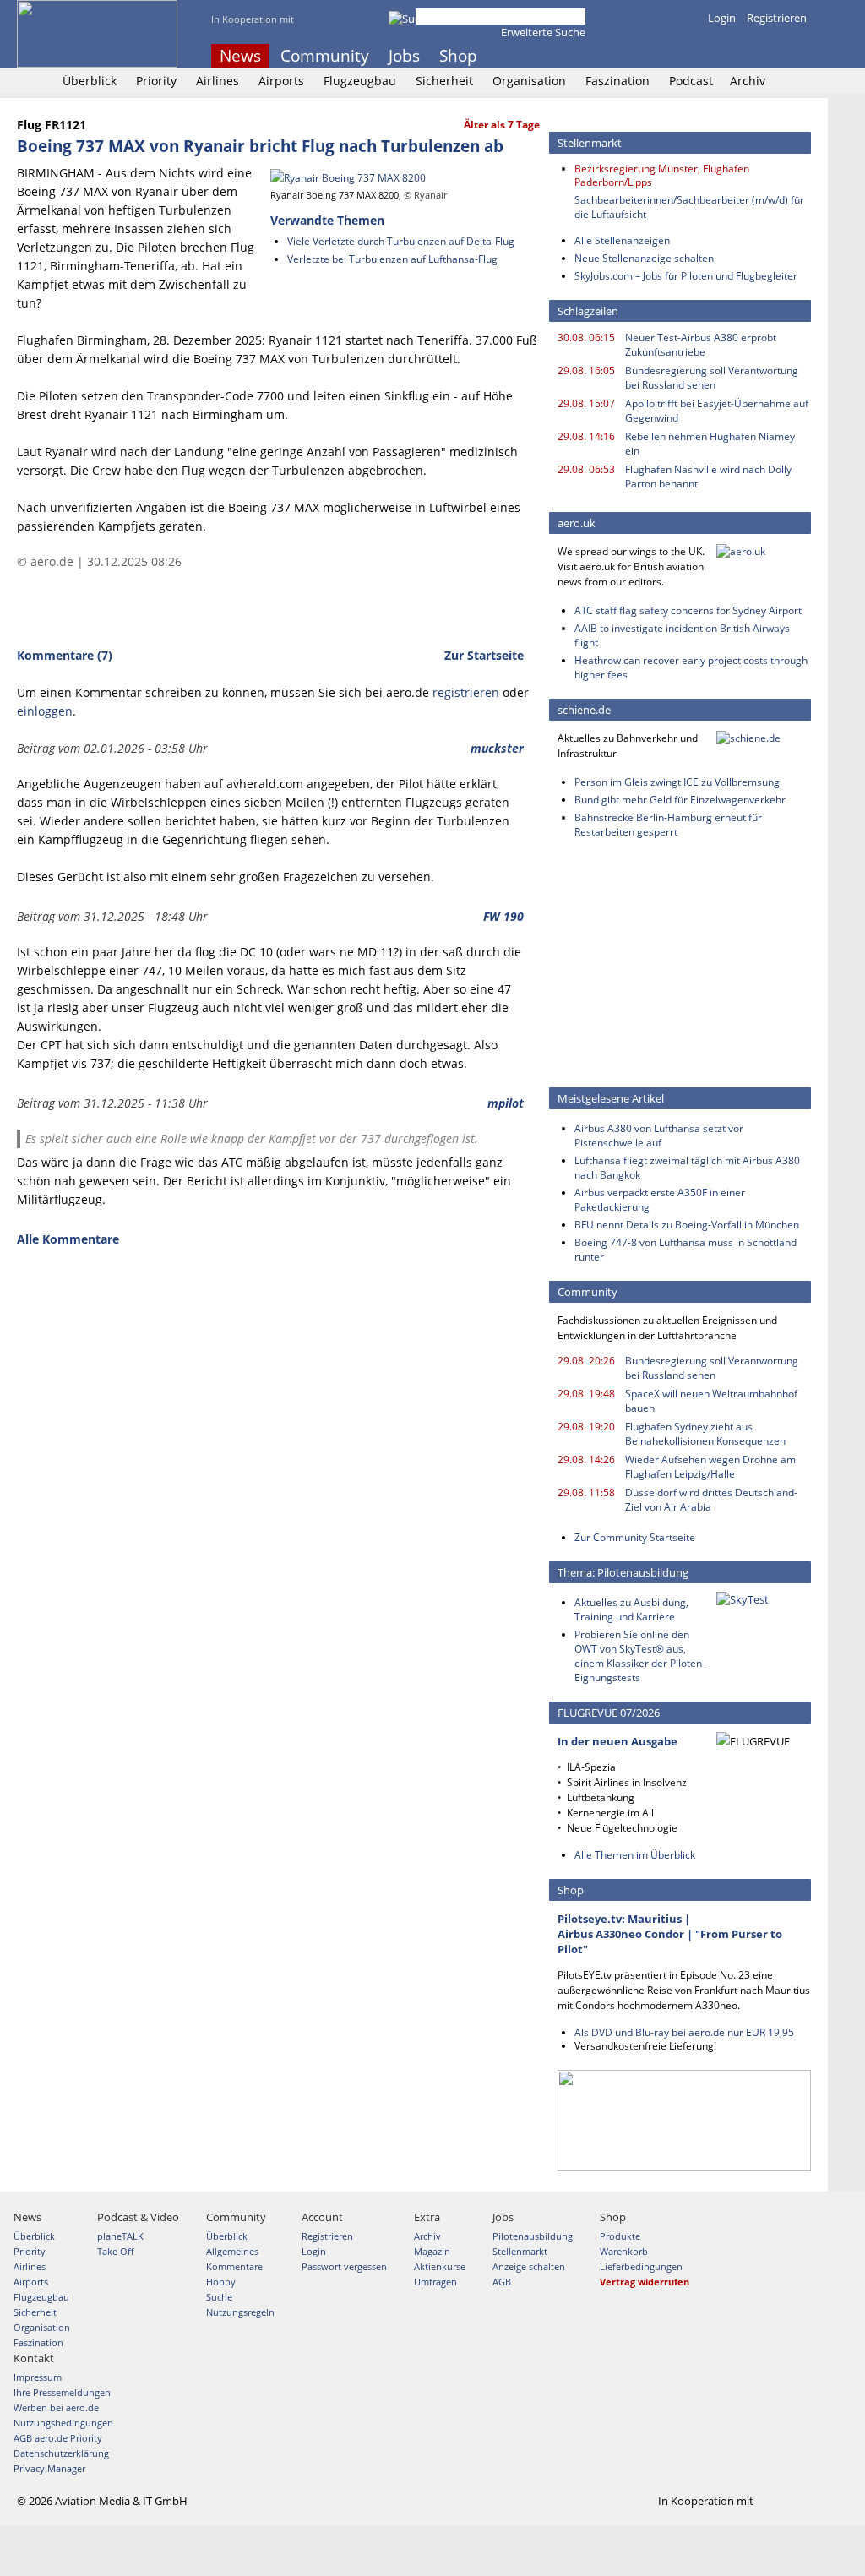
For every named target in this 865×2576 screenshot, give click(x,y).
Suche (219, 2297)
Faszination (617, 81)
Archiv (748, 81)
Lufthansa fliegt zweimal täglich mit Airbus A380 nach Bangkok (687, 1168)
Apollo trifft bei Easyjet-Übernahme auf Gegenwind (717, 411)
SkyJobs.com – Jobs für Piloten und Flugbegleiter (686, 276)
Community (325, 56)
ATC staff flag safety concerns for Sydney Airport (688, 610)
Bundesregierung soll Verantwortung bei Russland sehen (712, 378)
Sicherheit (444, 81)
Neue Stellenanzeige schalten (644, 258)
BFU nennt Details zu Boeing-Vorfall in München (687, 1225)
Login (722, 18)
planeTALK (120, 2236)
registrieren (466, 692)
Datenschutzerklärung (61, 2453)
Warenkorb (624, 2251)
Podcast (691, 81)
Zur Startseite (484, 655)
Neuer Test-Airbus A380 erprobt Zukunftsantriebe (701, 345)
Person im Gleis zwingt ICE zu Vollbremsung (677, 782)
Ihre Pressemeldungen (62, 2392)
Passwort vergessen (344, 2266)
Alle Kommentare (68, 1239)
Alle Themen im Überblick (635, 1855)
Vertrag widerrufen (645, 2282)
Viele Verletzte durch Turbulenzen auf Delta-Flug (401, 241)
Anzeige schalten (529, 2266)
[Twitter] (755, 56)
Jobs (404, 56)
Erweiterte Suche (543, 32)
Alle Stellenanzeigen (622, 240)
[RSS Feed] (778, 56)
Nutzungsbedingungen (63, 2423)
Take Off (115, 2251)
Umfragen (435, 2282)
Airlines (218, 81)
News (240, 56)
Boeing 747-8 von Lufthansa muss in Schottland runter (685, 1250)
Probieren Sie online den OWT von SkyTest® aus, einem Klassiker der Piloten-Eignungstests (640, 1656)
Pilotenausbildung (533, 2236)
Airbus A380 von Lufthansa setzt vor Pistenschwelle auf (659, 1136)
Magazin (432, 2251)
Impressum (38, 2377)
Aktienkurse (440, 2266)
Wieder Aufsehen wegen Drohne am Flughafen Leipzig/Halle (710, 1467)
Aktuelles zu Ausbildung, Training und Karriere (631, 1609)
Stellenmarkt (520, 2251)
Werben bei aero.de (56, 2407)
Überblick (90, 81)
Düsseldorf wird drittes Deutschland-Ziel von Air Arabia (711, 1500)
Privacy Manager (49, 2468)
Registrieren (777, 18)
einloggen (45, 711)
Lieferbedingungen (641, 2266)
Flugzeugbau (360, 81)
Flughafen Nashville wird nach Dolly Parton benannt (708, 477)
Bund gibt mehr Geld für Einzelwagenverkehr (680, 800)
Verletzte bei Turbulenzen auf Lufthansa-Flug (392, 259)
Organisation (529, 81)
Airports (281, 81)
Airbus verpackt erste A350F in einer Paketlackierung (660, 1200)
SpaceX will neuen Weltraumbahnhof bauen (711, 1401)
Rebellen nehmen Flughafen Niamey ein (710, 444)
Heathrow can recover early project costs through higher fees (691, 667)
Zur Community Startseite (635, 1537)
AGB (502, 2282)
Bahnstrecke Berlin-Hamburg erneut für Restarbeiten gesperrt (668, 825)
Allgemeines (232, 2251)
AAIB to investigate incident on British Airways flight (682, 635)
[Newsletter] (801, 56)
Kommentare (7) (65, 655)
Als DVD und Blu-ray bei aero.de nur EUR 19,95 (684, 2032)
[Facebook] (732, 56)
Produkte (620, 2236)
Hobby (221, 2282)
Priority (156, 81)
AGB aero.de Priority (58, 2438)
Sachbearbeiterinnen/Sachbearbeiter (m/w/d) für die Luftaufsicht (689, 207)
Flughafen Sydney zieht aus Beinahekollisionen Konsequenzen (705, 1434)
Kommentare (234, 2266)
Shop (458, 56)
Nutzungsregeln (240, 2312)
